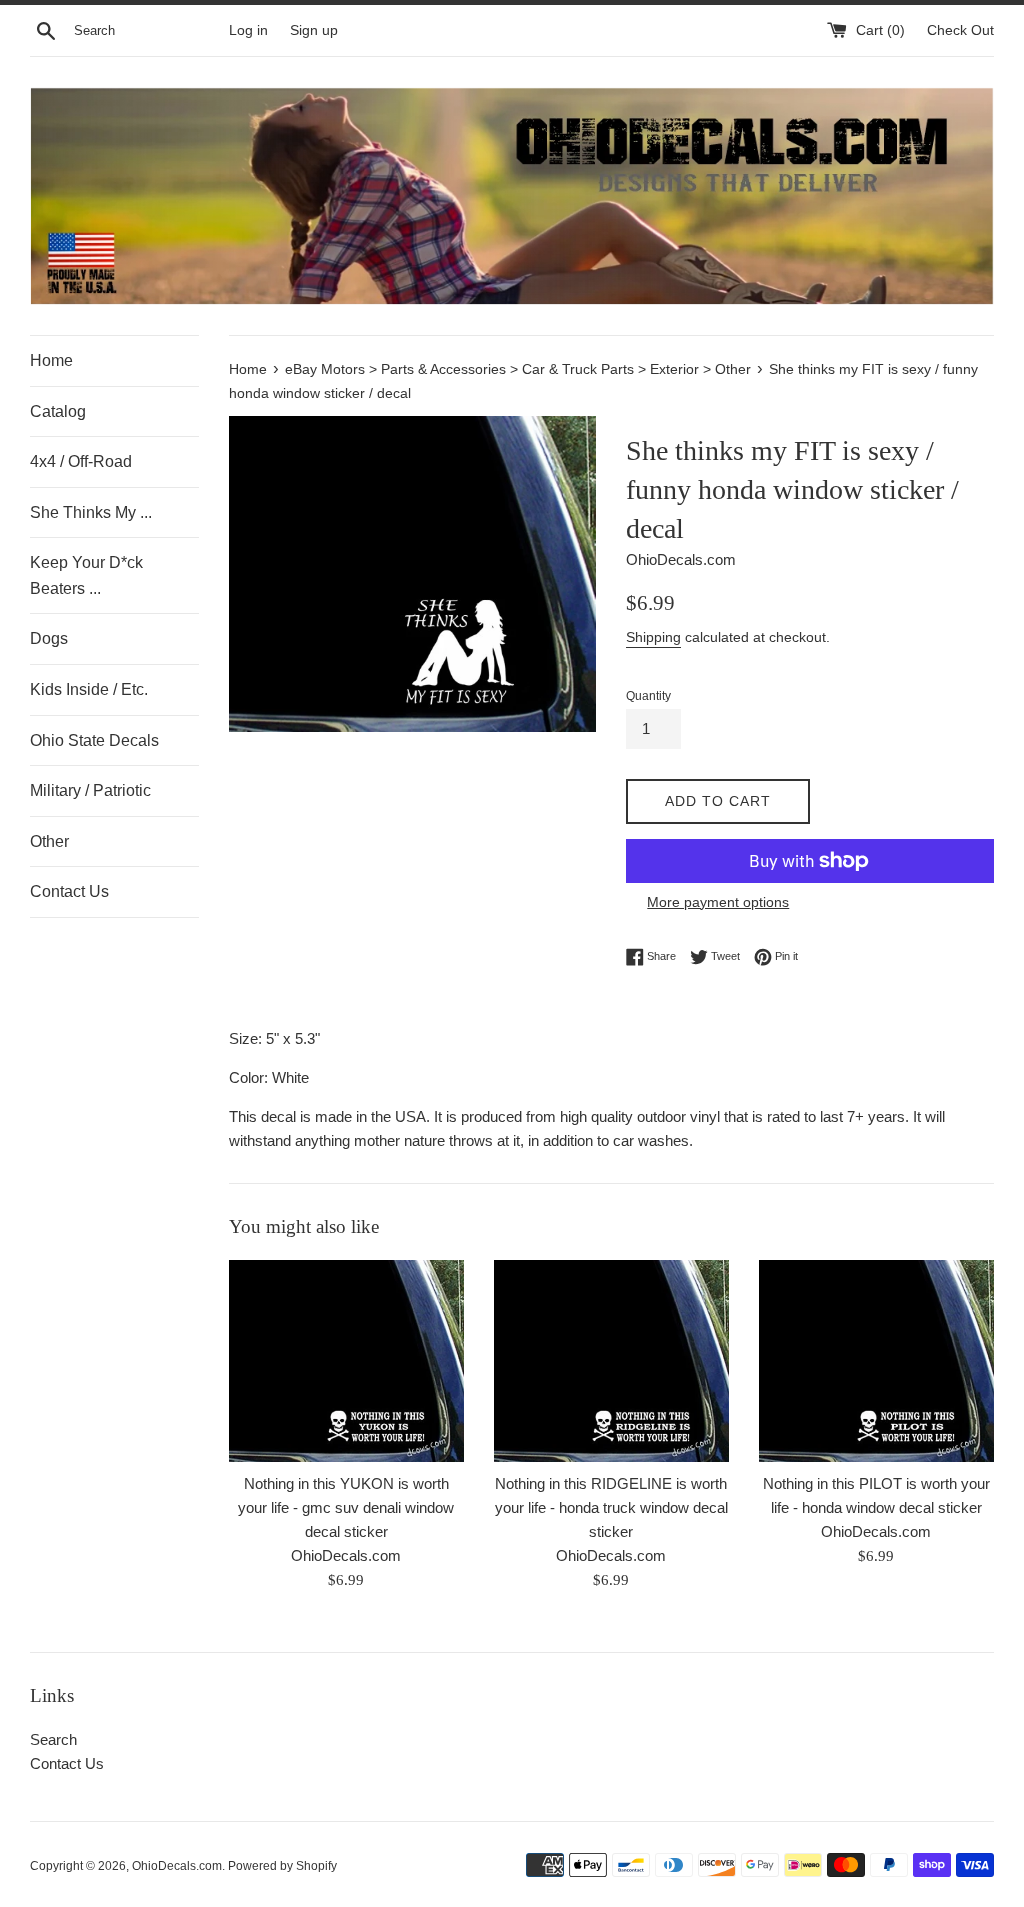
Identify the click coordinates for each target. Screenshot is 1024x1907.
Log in (248, 30)
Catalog (58, 411)
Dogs (49, 638)
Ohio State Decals (94, 740)
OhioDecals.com (177, 1866)
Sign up (314, 30)
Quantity (648, 696)
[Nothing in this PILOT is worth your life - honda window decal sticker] (876, 1361)
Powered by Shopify (282, 1866)
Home (51, 360)
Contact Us (69, 891)
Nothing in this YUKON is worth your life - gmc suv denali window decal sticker (346, 1507)
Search (53, 1739)
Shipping (653, 637)
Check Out (960, 30)
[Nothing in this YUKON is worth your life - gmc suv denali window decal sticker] (346, 1361)
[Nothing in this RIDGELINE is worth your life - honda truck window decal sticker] (611, 1361)
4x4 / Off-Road (81, 461)
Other (49, 841)
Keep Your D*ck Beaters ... (86, 575)
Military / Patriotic (90, 790)
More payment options (718, 902)
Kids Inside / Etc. (89, 689)
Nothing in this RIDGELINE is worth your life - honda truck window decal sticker (611, 1507)
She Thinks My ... (91, 512)
